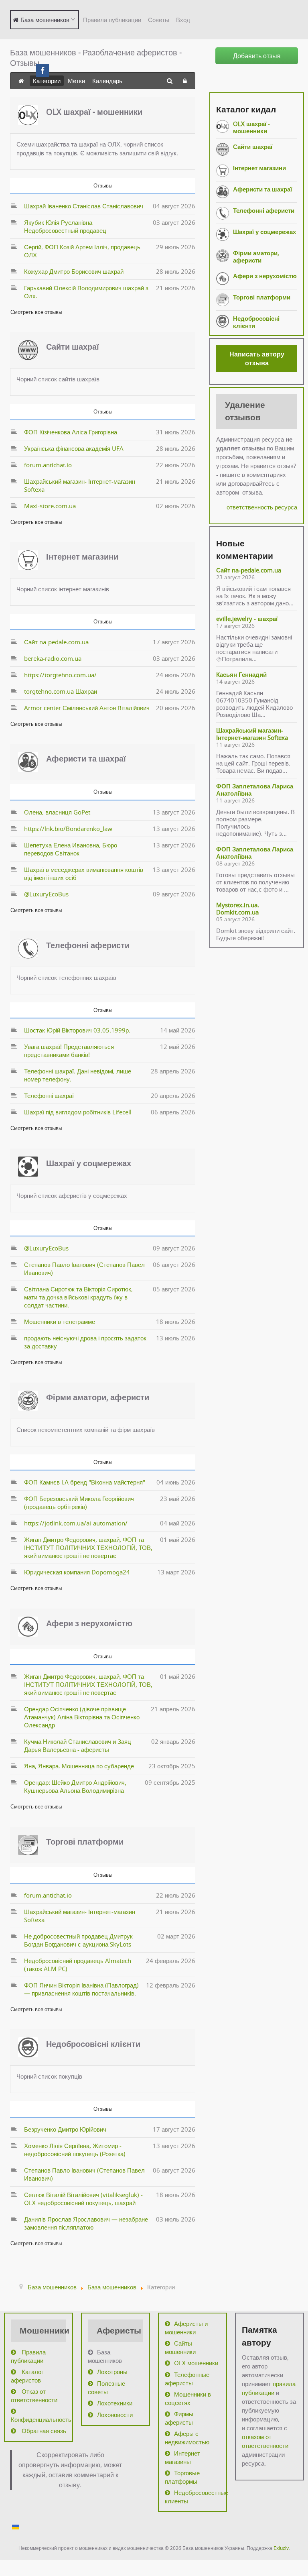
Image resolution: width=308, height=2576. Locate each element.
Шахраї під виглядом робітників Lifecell (78, 1112)
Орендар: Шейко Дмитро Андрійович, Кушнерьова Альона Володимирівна (75, 1786)
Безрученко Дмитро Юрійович (65, 2129)
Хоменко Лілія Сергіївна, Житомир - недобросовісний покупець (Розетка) (75, 2150)
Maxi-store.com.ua (50, 506)
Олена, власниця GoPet (57, 812)
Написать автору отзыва (257, 358)
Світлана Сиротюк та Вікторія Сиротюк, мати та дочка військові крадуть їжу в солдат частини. (78, 1297)
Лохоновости (115, 2415)
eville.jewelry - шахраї (247, 619)
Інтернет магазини (82, 557)
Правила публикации (112, 20)
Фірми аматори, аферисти (98, 1397)
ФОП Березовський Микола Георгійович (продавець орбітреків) (79, 1503)
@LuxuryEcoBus (46, 894)
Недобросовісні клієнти (93, 2044)
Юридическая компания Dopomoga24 (77, 1572)
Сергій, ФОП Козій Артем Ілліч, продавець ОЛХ (82, 251)
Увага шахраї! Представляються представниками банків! (69, 1051)
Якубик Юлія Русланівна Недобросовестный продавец (65, 226)
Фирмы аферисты (179, 2418)
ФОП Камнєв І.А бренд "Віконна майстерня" (85, 1482)
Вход (183, 20)
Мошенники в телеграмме (60, 1322)
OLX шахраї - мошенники (94, 112)
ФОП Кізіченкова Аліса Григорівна (71, 432)
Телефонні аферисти (88, 945)
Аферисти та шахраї (86, 759)
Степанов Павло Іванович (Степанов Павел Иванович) (84, 1269)
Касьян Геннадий (241, 674)
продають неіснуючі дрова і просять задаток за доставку (85, 1342)
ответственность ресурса (262, 507)
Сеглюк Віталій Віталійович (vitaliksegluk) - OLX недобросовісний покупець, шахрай (83, 2199)
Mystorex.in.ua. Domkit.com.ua (238, 908)
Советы (159, 20)
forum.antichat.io (48, 465)
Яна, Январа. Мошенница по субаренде (79, 1766)
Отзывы (103, 185)
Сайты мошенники (180, 2347)
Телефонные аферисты (187, 2379)
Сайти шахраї (73, 347)
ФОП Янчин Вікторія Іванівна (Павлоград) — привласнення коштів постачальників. (81, 1989)
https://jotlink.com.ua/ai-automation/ (76, 1523)
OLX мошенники (196, 2363)
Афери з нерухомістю (89, 1623)
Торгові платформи (85, 1842)
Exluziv (281, 2548)
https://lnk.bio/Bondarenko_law (68, 829)
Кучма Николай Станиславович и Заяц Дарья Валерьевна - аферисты (78, 1745)
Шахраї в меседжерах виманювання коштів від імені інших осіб (84, 874)
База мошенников (105, 2356)
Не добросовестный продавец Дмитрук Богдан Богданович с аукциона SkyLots (78, 1940)
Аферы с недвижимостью (187, 2438)
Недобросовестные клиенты (192, 2497)
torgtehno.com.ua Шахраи (61, 691)
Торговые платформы (182, 2477)
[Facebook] (43, 71)
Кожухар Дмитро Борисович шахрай (74, 271)
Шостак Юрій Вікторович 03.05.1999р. (77, 1030)
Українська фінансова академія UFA (74, 448)
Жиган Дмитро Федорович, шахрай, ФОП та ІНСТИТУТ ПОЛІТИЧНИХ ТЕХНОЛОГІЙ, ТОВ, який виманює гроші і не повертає (88, 1548)
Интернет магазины (182, 2457)
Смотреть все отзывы (36, 312)
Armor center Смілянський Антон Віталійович (87, 708)
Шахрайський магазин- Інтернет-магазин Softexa (80, 485)
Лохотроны (112, 2372)
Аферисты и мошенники (186, 2328)
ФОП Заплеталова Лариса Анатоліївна (255, 790)
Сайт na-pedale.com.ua (56, 642)
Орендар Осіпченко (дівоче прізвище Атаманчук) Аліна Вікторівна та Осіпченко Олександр (82, 1717)
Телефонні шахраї (49, 1096)
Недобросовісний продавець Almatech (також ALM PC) (78, 1965)
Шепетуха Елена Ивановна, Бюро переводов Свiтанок (71, 849)
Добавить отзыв (257, 56)
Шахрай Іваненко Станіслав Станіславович (84, 206)
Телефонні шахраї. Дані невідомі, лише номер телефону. (78, 1075)
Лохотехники (115, 2403)
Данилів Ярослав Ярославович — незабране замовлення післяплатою (86, 2223)
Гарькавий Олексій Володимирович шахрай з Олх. (86, 292)
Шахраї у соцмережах (89, 1163)
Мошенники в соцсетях (188, 2398)
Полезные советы (106, 2388)
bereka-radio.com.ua (53, 658)
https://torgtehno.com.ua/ (60, 675)
